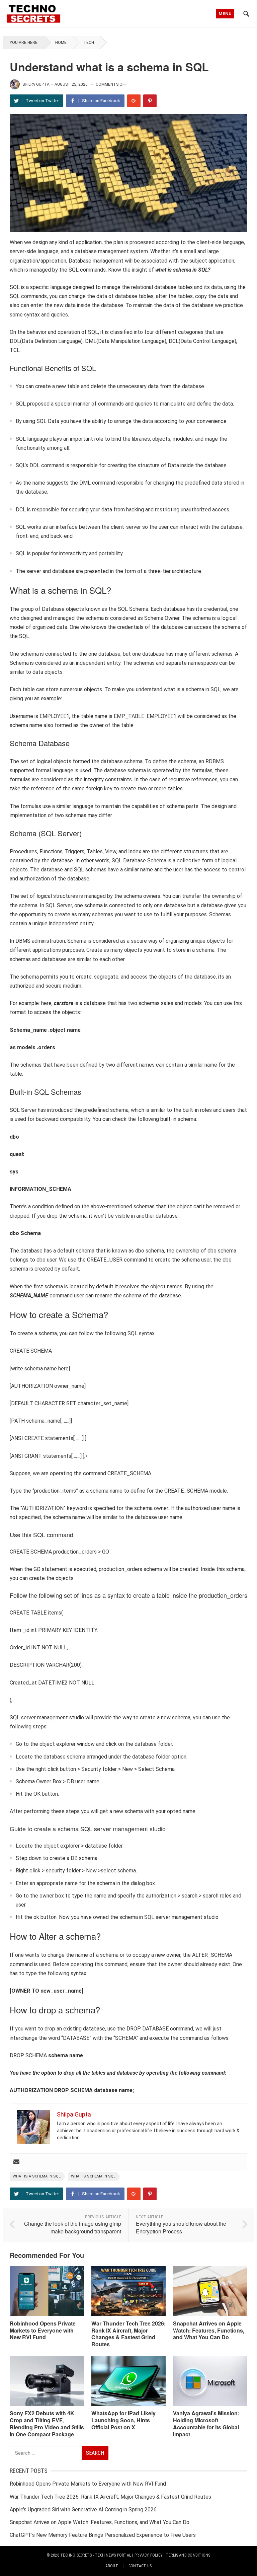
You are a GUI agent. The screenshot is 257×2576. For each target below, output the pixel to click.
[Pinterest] (150, 101)
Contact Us (140, 2566)
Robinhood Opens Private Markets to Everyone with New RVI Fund (43, 2330)
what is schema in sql (93, 2176)
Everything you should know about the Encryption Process (181, 2227)
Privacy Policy (149, 2555)
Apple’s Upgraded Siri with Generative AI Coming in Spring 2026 (83, 2510)
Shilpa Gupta (36, 84)
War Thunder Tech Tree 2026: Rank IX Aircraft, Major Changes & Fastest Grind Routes (128, 2334)
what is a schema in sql (37, 2176)
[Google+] (134, 101)
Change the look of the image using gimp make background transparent (73, 2227)
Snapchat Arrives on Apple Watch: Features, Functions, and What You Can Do (209, 2330)
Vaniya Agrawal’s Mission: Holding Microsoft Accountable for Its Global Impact (206, 2423)
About (112, 2566)
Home (61, 43)
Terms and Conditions (188, 2555)
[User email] (16, 2162)
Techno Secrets (76, 2555)
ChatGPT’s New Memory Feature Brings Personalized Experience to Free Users (103, 2535)
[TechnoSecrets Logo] (35, 13)
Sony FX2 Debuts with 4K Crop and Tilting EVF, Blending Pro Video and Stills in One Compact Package (47, 2423)
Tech (89, 43)
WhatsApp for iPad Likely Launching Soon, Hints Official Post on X (123, 2420)
